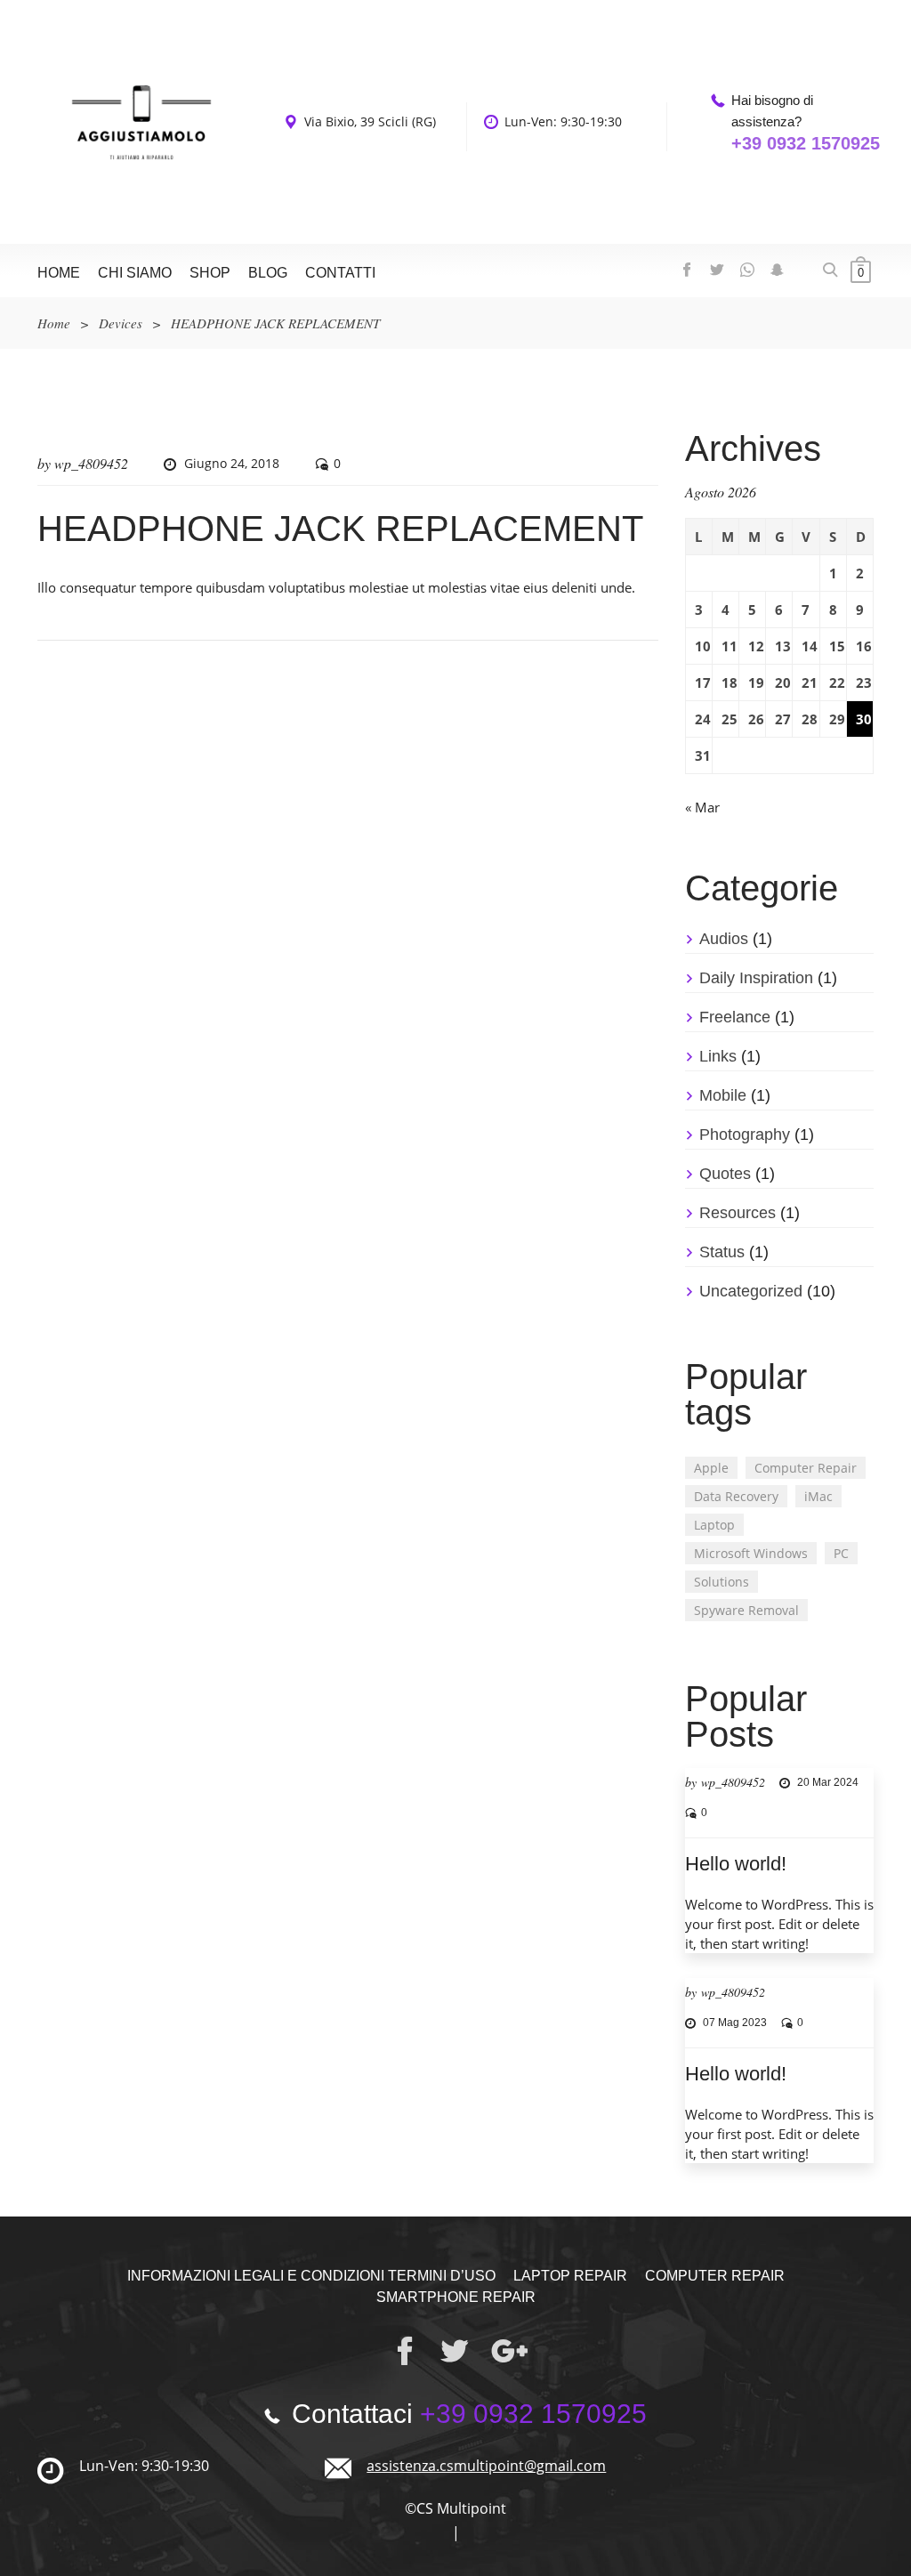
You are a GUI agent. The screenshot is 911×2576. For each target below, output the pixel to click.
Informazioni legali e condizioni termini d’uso (311, 2276)
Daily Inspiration (756, 978)
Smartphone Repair (456, 2297)
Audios (724, 939)
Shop (210, 273)
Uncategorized (751, 1291)
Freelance (735, 1017)
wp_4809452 (91, 463)
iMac (818, 1496)
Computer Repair (806, 1468)
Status (722, 1252)
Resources (738, 1213)
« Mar (702, 807)
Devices (121, 323)
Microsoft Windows (751, 1553)
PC (841, 1553)
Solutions (722, 1582)
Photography (745, 1135)
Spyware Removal (746, 1610)
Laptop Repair (570, 2276)
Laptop (714, 1525)
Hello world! (736, 1864)
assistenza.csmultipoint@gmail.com (486, 2466)
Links (718, 1056)
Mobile (723, 1095)
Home (59, 273)
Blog (268, 273)
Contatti (340, 273)
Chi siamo (135, 273)
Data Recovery (736, 1496)
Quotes (725, 1174)
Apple (711, 1468)
